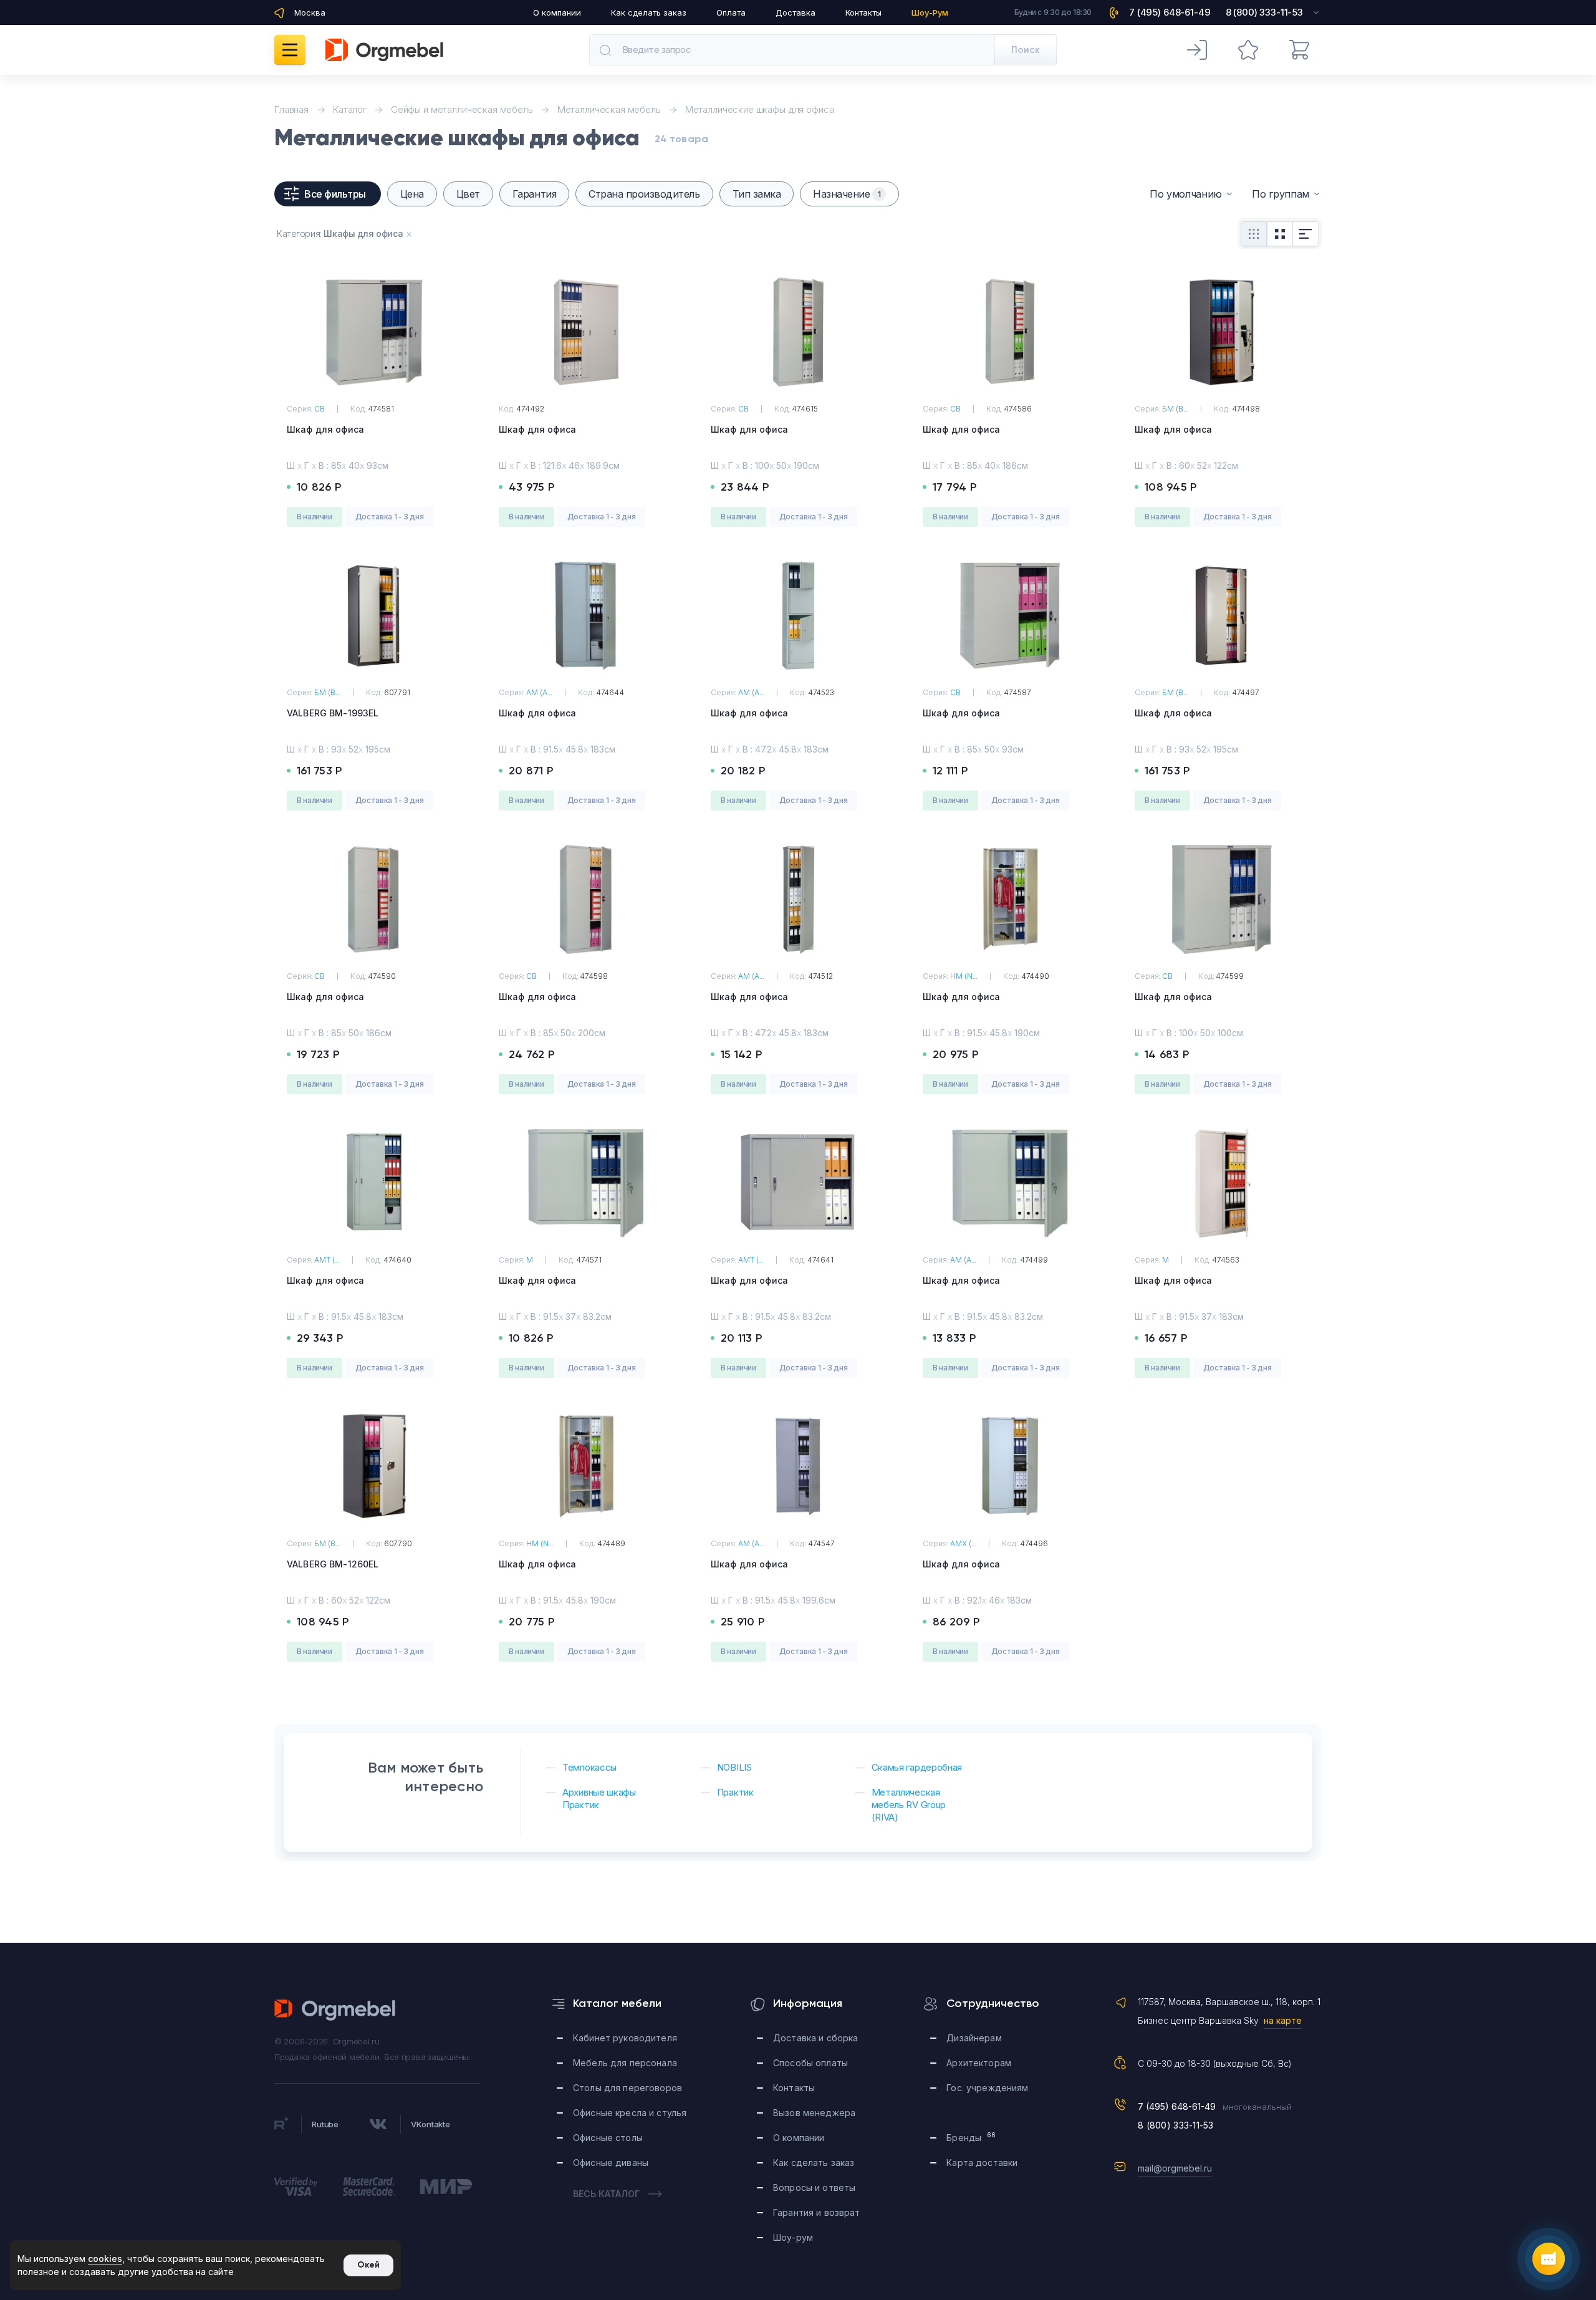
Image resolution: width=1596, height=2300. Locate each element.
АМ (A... (539, 692)
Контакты (863, 12)
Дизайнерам (974, 2038)
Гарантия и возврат (817, 2212)
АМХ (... (963, 1543)
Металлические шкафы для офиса (760, 109)
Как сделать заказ (649, 12)
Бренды (971, 2137)
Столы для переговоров (627, 2088)
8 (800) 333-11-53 (1176, 2125)
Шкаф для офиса (325, 429)
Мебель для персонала (625, 2063)
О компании (557, 12)
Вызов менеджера (814, 2113)
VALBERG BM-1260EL (333, 1564)
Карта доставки (982, 2163)
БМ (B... (1175, 409)
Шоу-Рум (930, 12)
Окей (368, 2265)
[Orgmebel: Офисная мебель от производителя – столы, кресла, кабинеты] (384, 50)
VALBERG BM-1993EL (333, 713)
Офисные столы (608, 2138)
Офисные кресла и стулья (630, 2113)
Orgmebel (335, 2010)
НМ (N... (964, 976)
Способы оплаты (810, 2063)
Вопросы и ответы (814, 2187)
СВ (320, 409)
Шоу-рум (793, 2237)
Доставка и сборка (815, 2038)
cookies (105, 2259)
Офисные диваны (611, 2163)
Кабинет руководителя (625, 2038)
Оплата (731, 12)
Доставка (796, 12)
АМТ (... (327, 1260)
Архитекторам (979, 2063)
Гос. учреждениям (987, 2088)
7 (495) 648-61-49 (1177, 2106)
